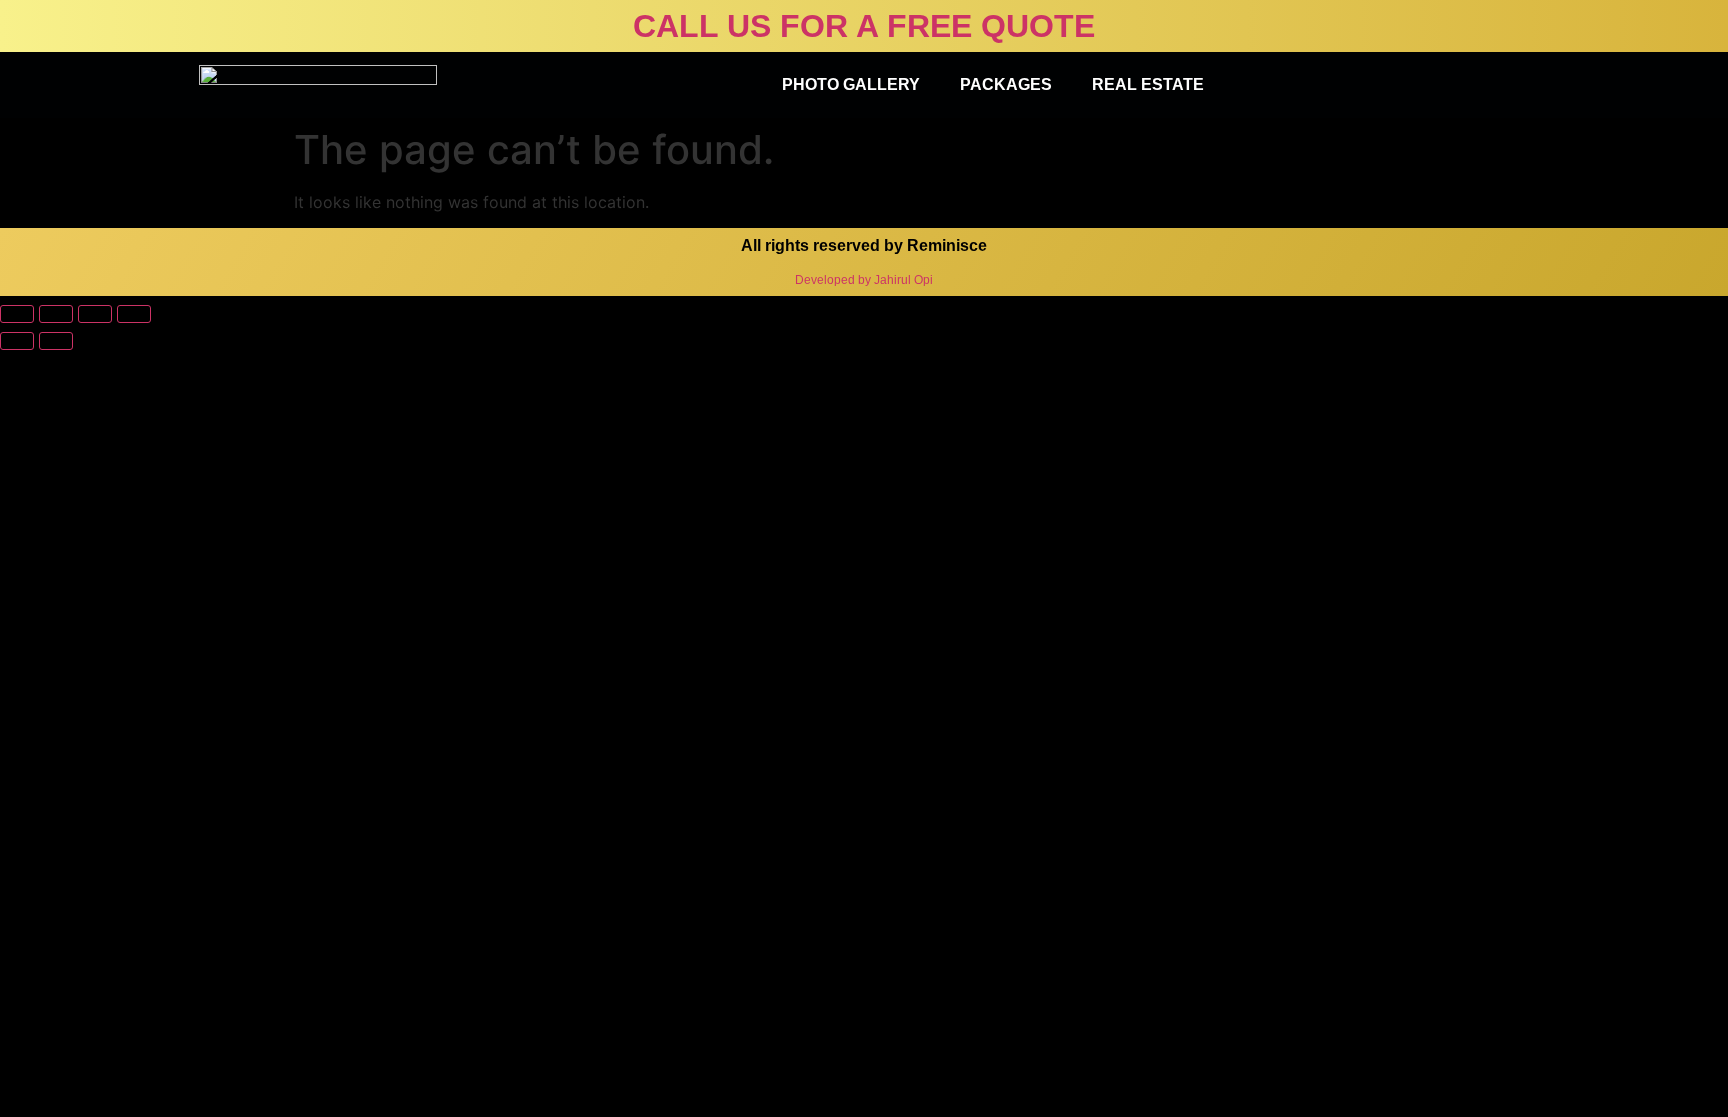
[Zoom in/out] (134, 314)
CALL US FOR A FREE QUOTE (864, 26)
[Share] (56, 314)
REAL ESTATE (1148, 84)
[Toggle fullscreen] (95, 314)
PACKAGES (1006, 84)
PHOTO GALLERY (851, 84)
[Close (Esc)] (17, 314)
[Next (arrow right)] (56, 341)
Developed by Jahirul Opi (864, 280)
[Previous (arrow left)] (17, 341)
